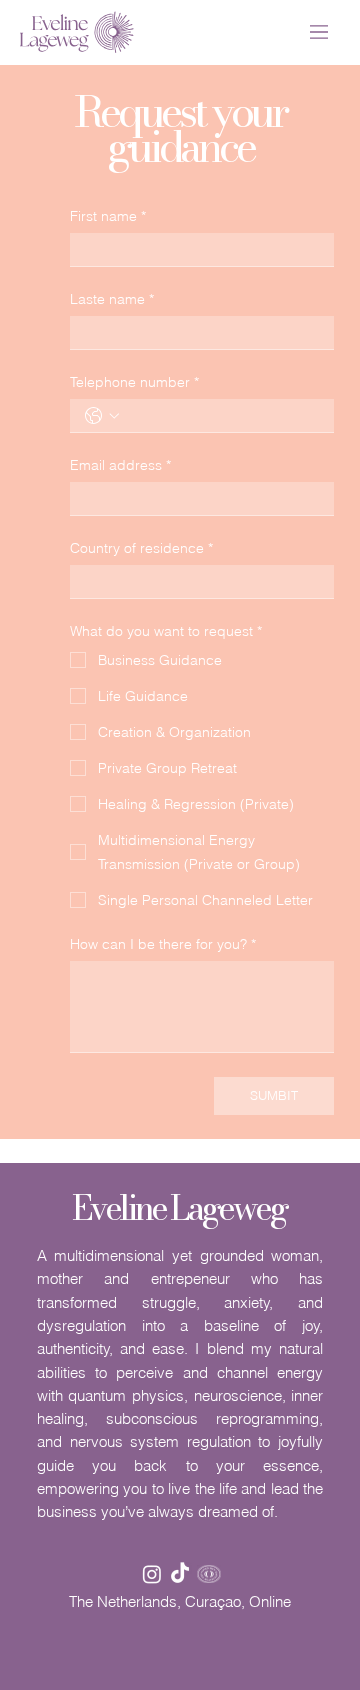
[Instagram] (152, 1574)
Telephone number (134, 382)
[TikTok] (180, 1574)
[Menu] (320, 32)
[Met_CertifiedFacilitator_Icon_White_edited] (209, 1574)
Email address (120, 465)
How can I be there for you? (163, 944)
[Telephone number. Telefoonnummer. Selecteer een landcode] (102, 416)
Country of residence (141, 548)
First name (108, 216)
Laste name (112, 299)
